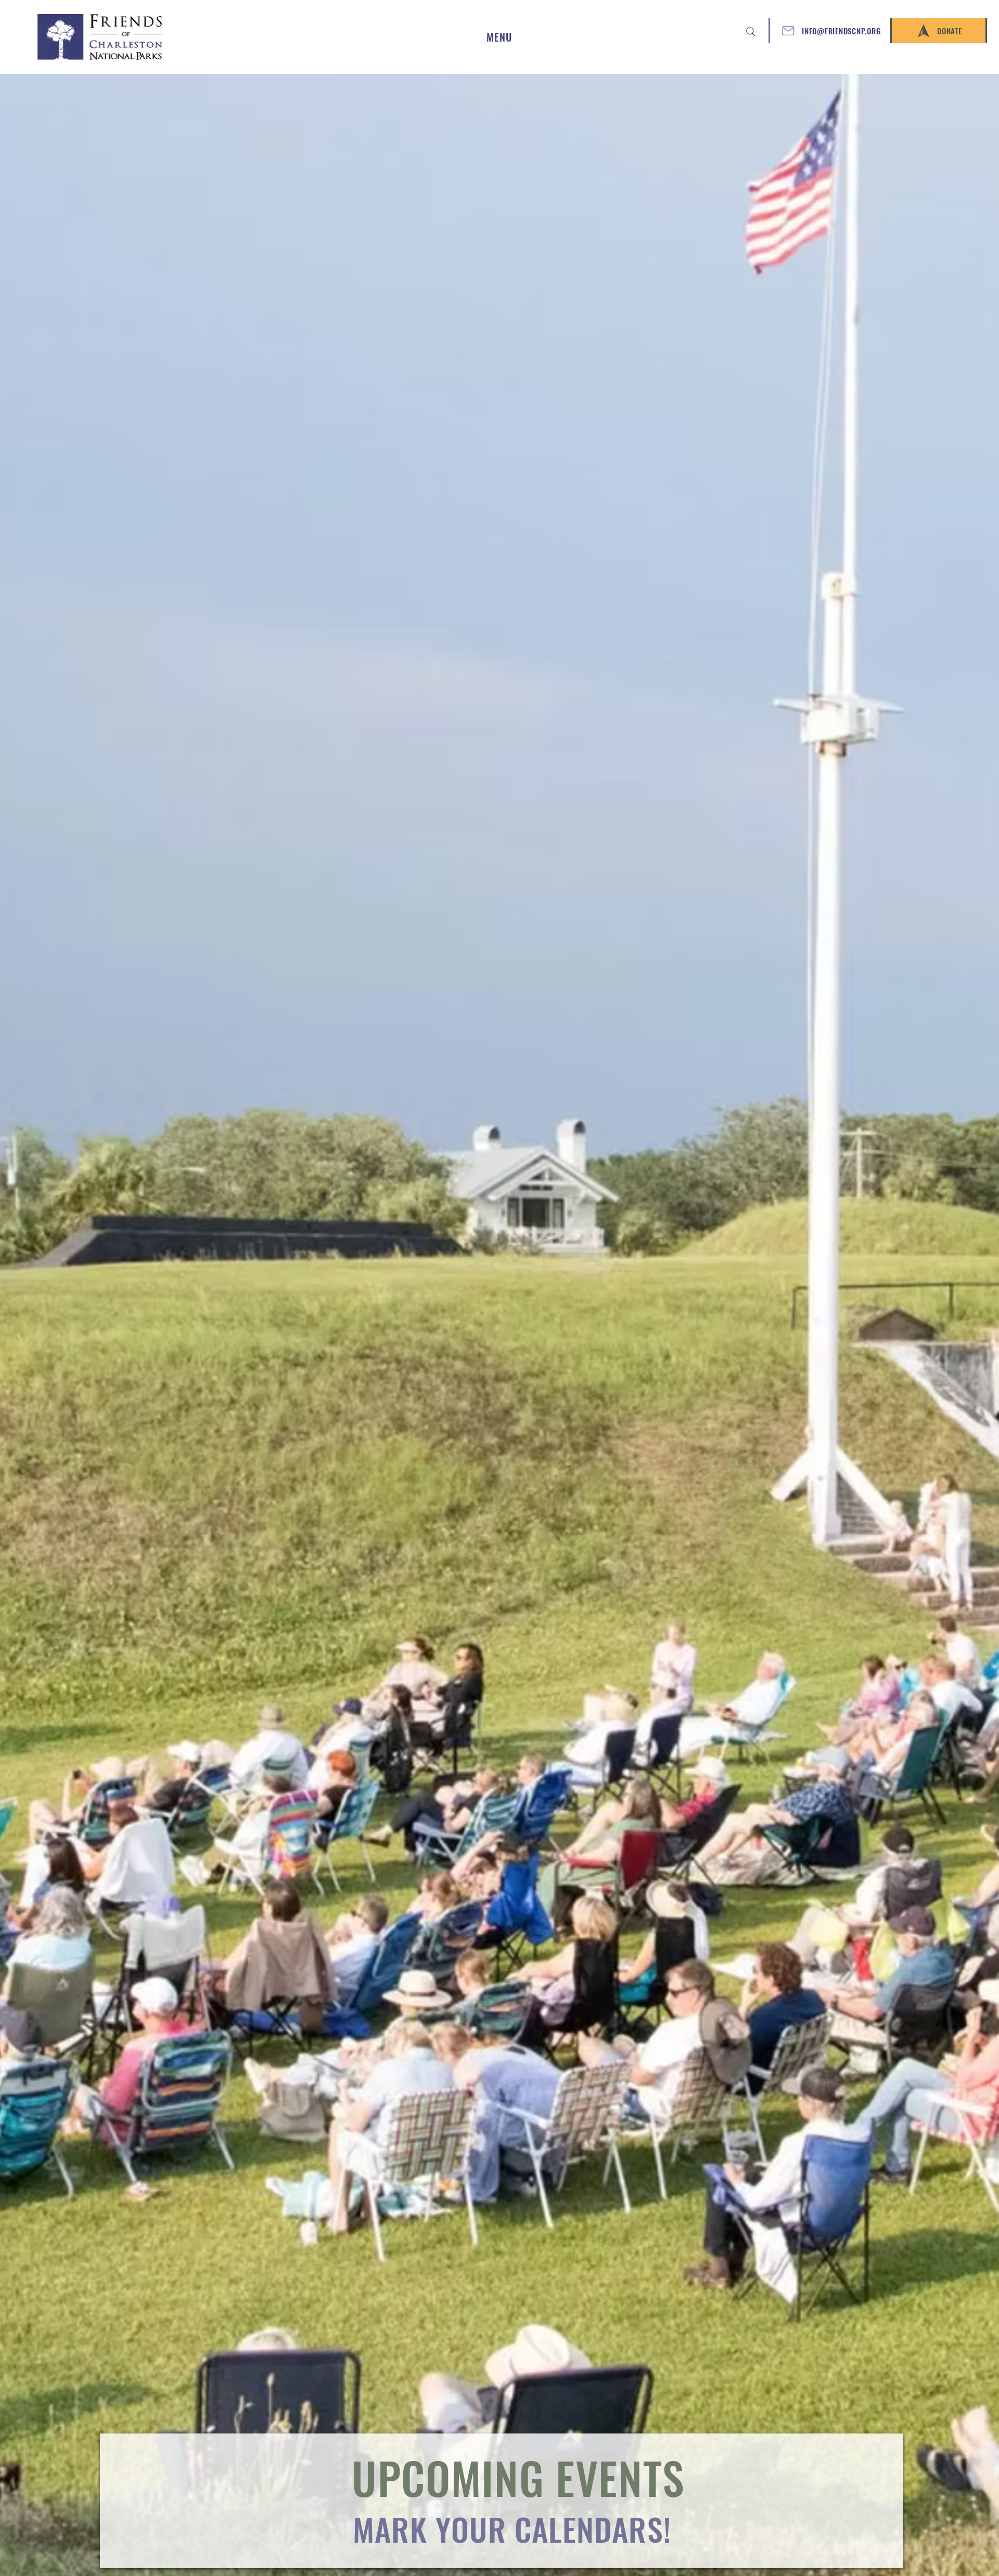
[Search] (751, 32)
